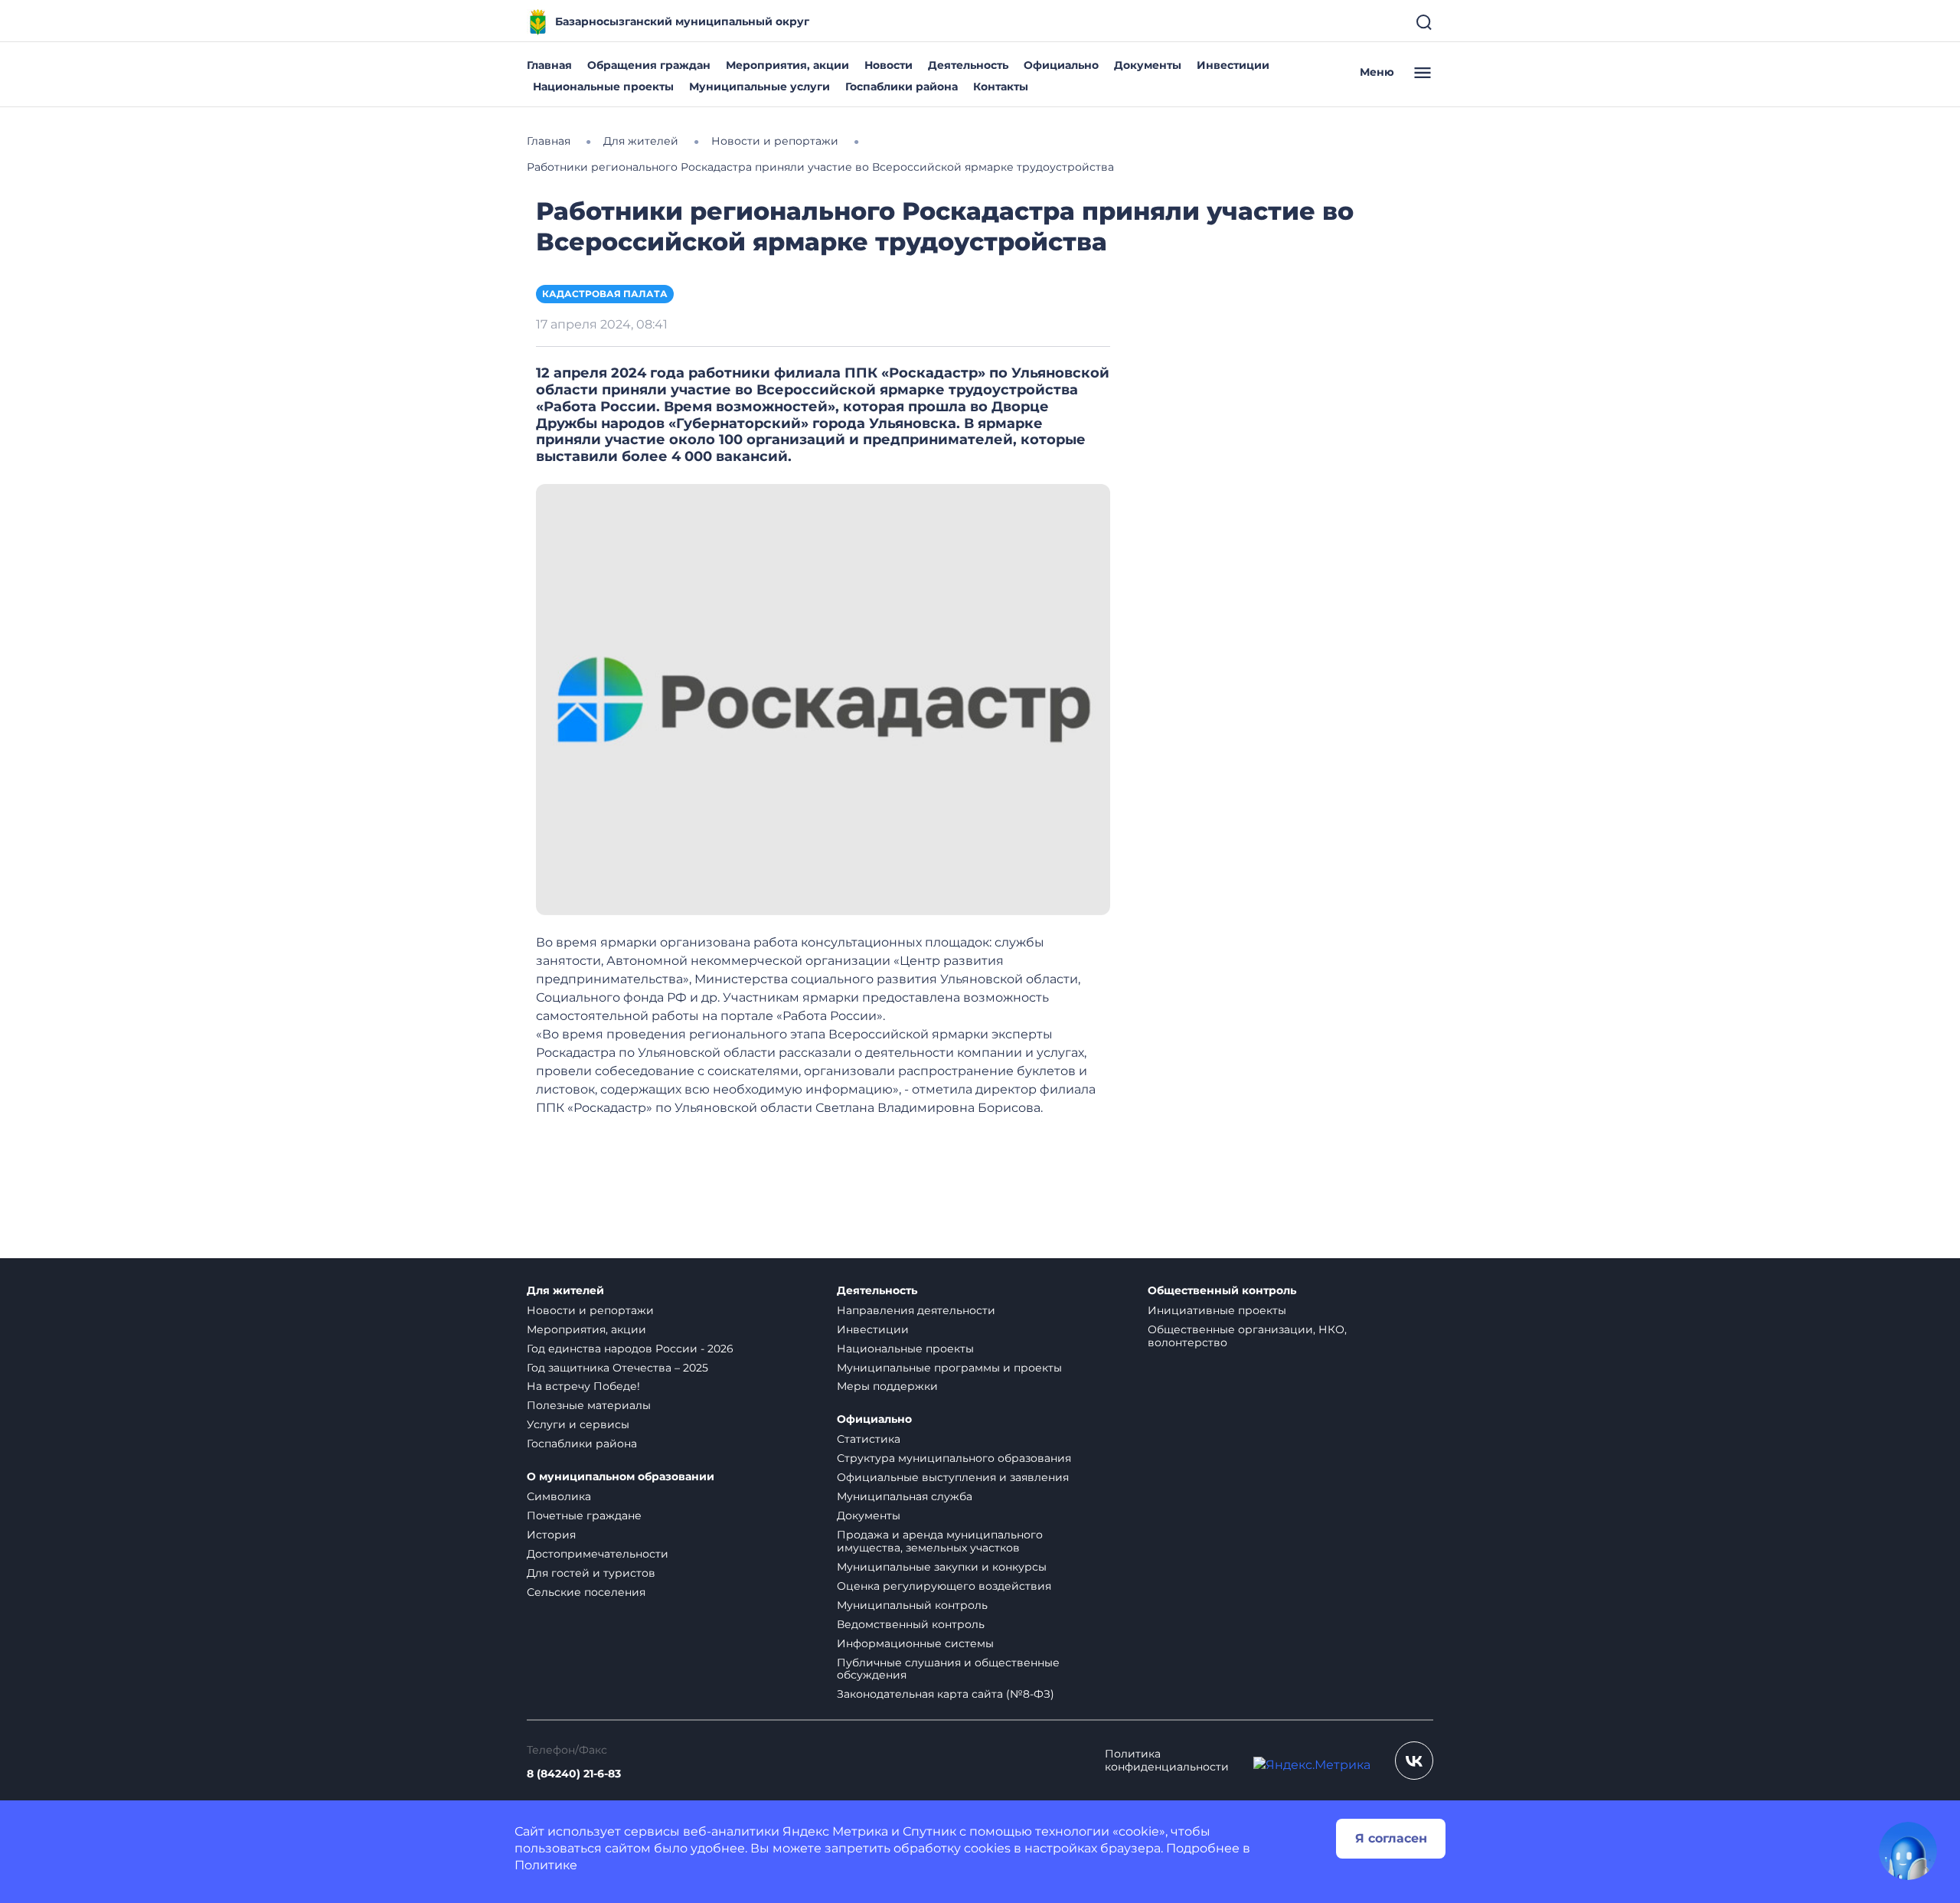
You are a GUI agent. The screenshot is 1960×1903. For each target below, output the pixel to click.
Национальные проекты (603, 87)
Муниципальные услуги (759, 87)
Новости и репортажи (590, 1310)
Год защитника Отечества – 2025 (617, 1368)
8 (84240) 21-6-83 (574, 1774)
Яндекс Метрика (835, 1831)
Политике (546, 1865)
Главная (549, 65)
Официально (1061, 65)
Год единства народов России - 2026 (630, 1349)
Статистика (869, 1439)
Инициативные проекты (1217, 1310)
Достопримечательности (598, 1554)
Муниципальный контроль (912, 1605)
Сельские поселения (586, 1592)
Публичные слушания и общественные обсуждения (948, 1669)
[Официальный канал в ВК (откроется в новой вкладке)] (1414, 1761)
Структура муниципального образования (954, 1458)
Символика (559, 1496)
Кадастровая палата (605, 294)
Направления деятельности (916, 1310)
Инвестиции (1233, 65)
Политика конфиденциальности (1167, 1761)
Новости (889, 65)
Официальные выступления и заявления (953, 1477)
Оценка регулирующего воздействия (944, 1586)
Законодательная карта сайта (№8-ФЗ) (946, 1694)
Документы (1148, 65)
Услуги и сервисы (578, 1424)
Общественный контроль (1222, 1291)
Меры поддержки (887, 1386)
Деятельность (968, 65)
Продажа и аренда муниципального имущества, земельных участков (940, 1541)
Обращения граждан (649, 65)
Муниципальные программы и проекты (949, 1368)
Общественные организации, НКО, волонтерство (1247, 1336)
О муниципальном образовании (621, 1477)
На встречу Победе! (583, 1386)
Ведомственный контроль (911, 1624)
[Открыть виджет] (1908, 1851)
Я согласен (1391, 1838)
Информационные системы (915, 1643)
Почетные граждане (584, 1516)
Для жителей (565, 1291)
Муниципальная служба (905, 1496)
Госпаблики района (902, 87)
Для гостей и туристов (591, 1573)
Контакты (1001, 87)
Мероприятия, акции (787, 65)
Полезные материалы (589, 1405)
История (551, 1535)
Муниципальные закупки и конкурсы (942, 1567)
